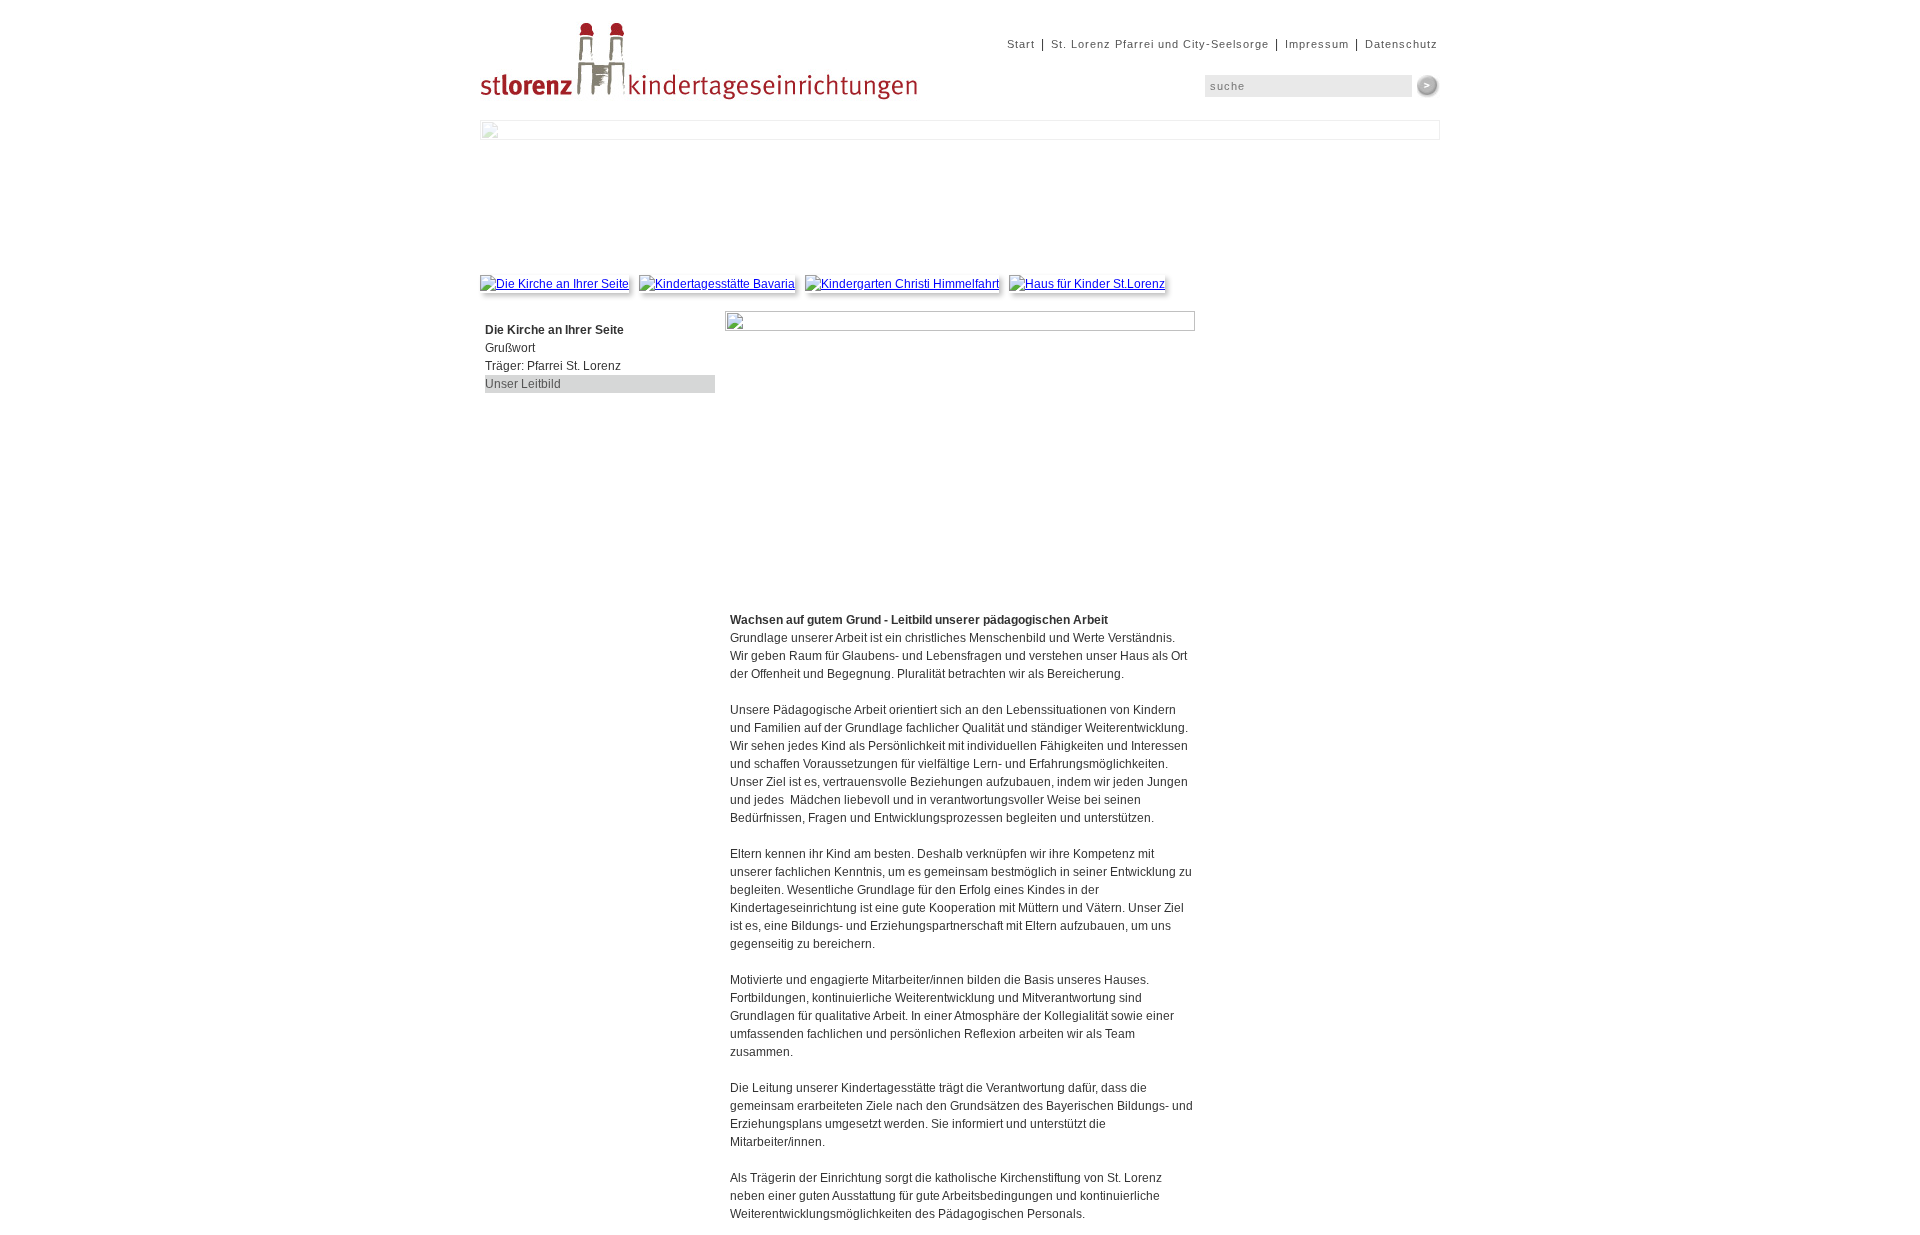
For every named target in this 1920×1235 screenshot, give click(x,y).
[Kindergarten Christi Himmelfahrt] (907, 284)
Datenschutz (1401, 44)
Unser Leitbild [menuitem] (523, 384)
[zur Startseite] (702, 111)
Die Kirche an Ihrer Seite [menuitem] (554, 330)
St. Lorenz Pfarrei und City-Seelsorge (1160, 44)
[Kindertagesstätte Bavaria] (722, 284)
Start (1021, 44)
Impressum (1317, 44)
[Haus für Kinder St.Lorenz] (1087, 284)
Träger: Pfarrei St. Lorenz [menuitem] (553, 366)
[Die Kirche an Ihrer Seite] (559, 284)
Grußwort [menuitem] (510, 348)
